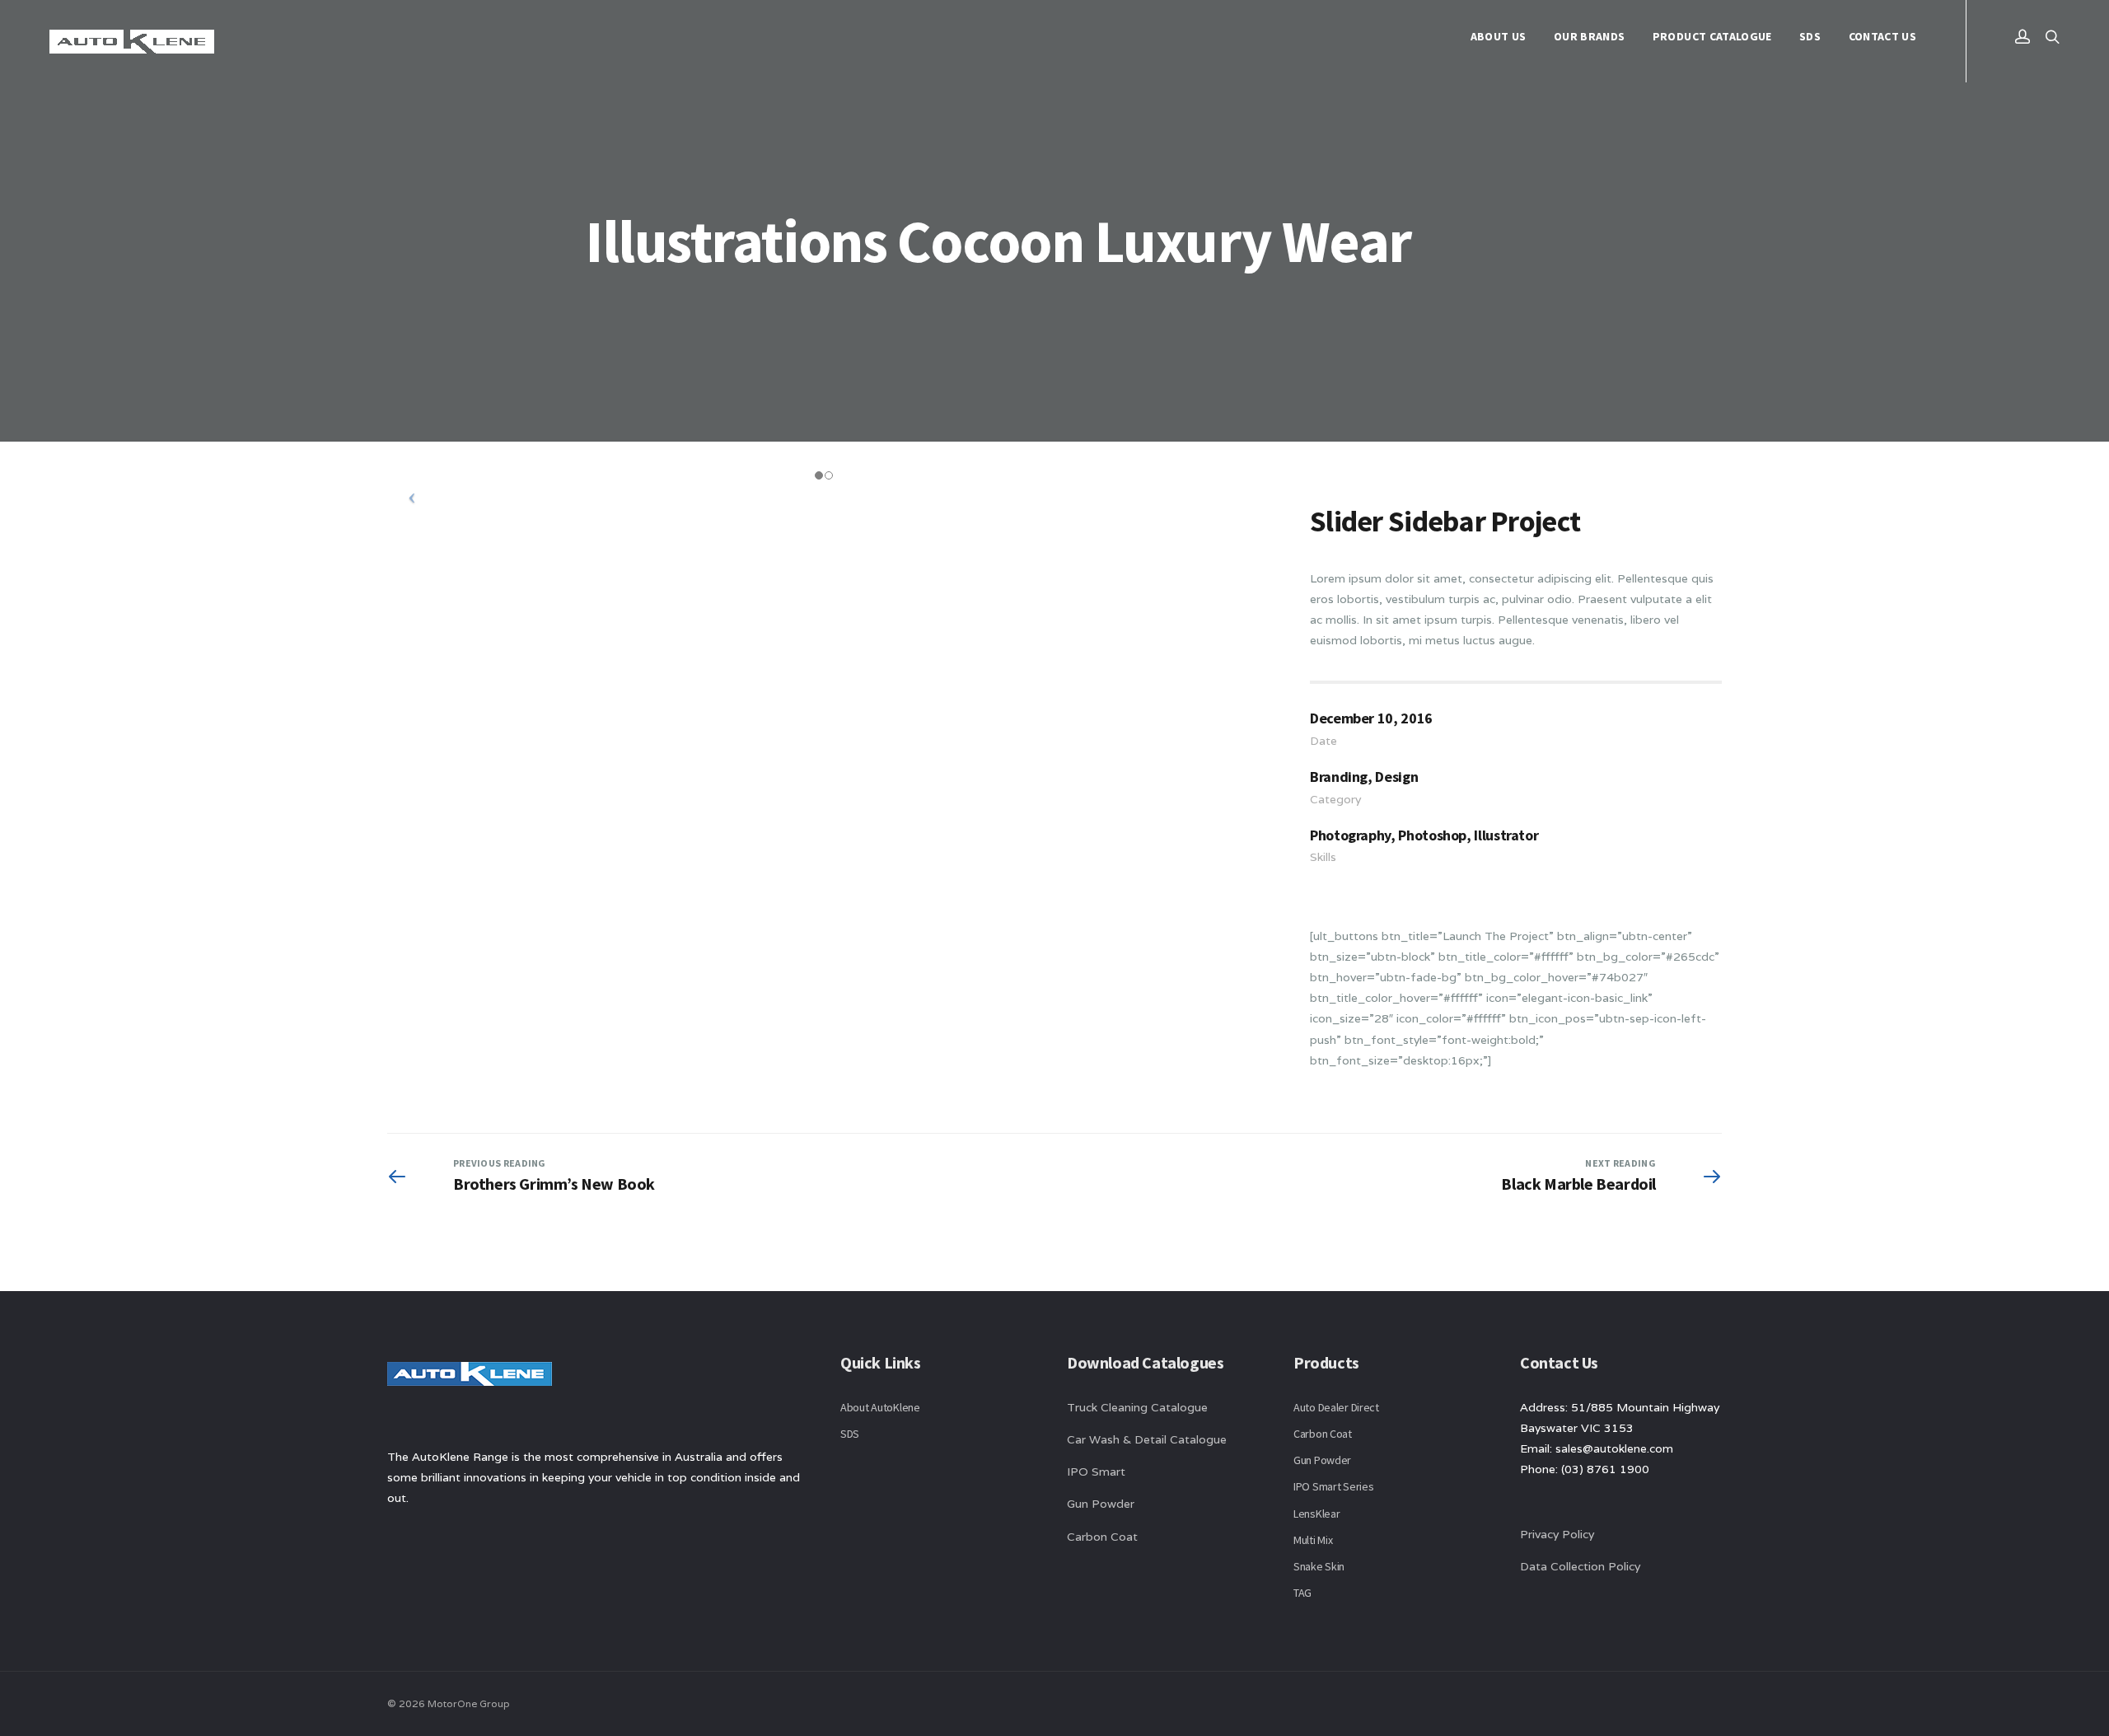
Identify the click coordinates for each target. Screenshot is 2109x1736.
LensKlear (1316, 1514)
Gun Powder (1101, 1504)
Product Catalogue (1712, 36)
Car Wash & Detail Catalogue (1147, 1439)
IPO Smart (1096, 1472)
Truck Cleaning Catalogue (1137, 1407)
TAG (1302, 1593)
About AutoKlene (880, 1407)
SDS (1810, 36)
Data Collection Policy (1582, 1566)
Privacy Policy (1557, 1534)
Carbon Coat (1102, 1537)
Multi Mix (1313, 1540)
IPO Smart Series (1334, 1486)
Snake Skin (1319, 1566)
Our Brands (1590, 36)
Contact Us (1883, 36)
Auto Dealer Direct (1336, 1407)
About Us (1499, 36)
